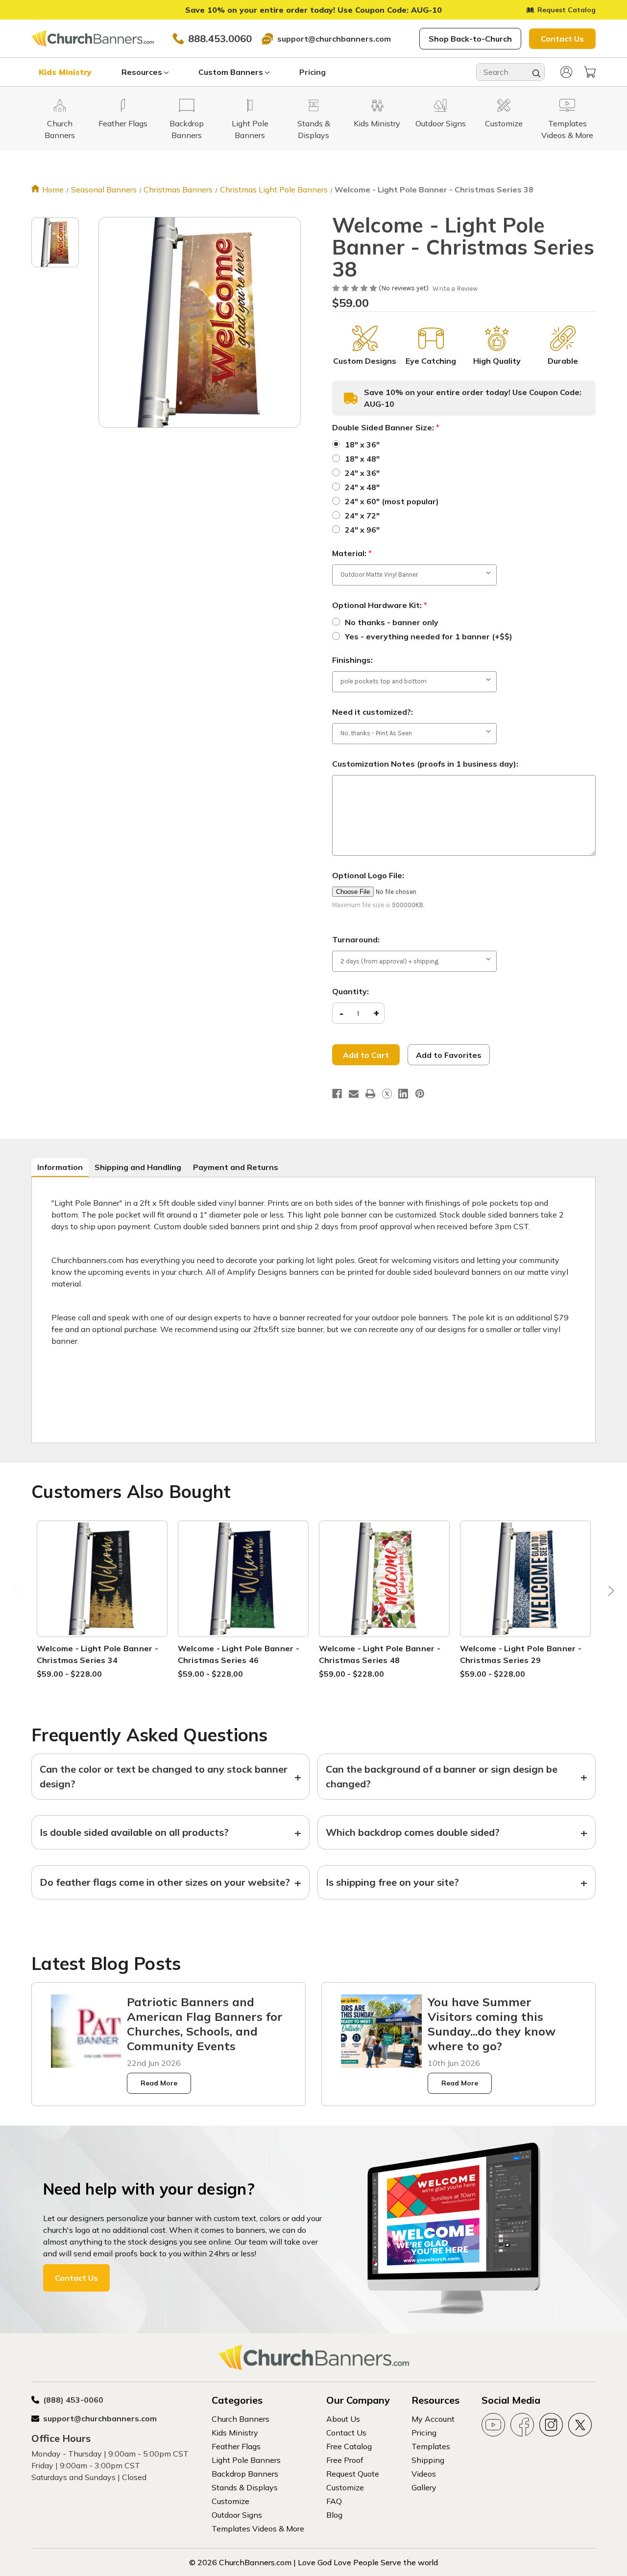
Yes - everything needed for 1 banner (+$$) (429, 636)
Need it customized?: (373, 712)
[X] (387, 1094)
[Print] (370, 1094)
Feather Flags (236, 2446)
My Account (433, 2419)
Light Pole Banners (246, 2460)
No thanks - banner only (392, 622)
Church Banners (241, 2419)
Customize (230, 2501)
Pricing (313, 72)
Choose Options (102, 1590)
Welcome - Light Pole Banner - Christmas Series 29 (521, 1654)
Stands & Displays (245, 2487)
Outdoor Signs (237, 2515)
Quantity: (350, 991)
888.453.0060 (220, 38)
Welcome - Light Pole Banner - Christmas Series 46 (239, 1654)
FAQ (334, 2501)
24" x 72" (362, 515)
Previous (18, 1594)
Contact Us (562, 39)
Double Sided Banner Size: (386, 427)
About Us (343, 2419)
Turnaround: (356, 939)
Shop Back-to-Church (470, 39)
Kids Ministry (65, 72)
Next (609, 1594)
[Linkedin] (403, 1094)
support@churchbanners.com (334, 39)
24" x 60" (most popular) (392, 501)
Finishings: (352, 660)
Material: (352, 553)
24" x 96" (362, 530)
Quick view (102, 1567)
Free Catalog (349, 2446)
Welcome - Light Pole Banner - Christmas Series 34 (97, 1654)
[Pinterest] (420, 1094)
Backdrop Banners (245, 2474)
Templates (431, 2446)
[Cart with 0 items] (590, 72)
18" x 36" (362, 445)
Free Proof (345, 2460)
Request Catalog (567, 10)
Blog (334, 2515)
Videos (424, 2474)
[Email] (354, 1094)
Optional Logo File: (368, 875)
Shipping (428, 2460)
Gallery (424, 2487)
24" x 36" (362, 473)
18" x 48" (362, 459)
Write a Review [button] (455, 289)
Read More (159, 2083)
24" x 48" (362, 487)
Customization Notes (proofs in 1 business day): (425, 764)
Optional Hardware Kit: (380, 605)
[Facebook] (337, 1094)
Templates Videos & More (258, 2529)
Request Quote (353, 2474)
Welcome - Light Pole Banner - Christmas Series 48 (380, 1654)
